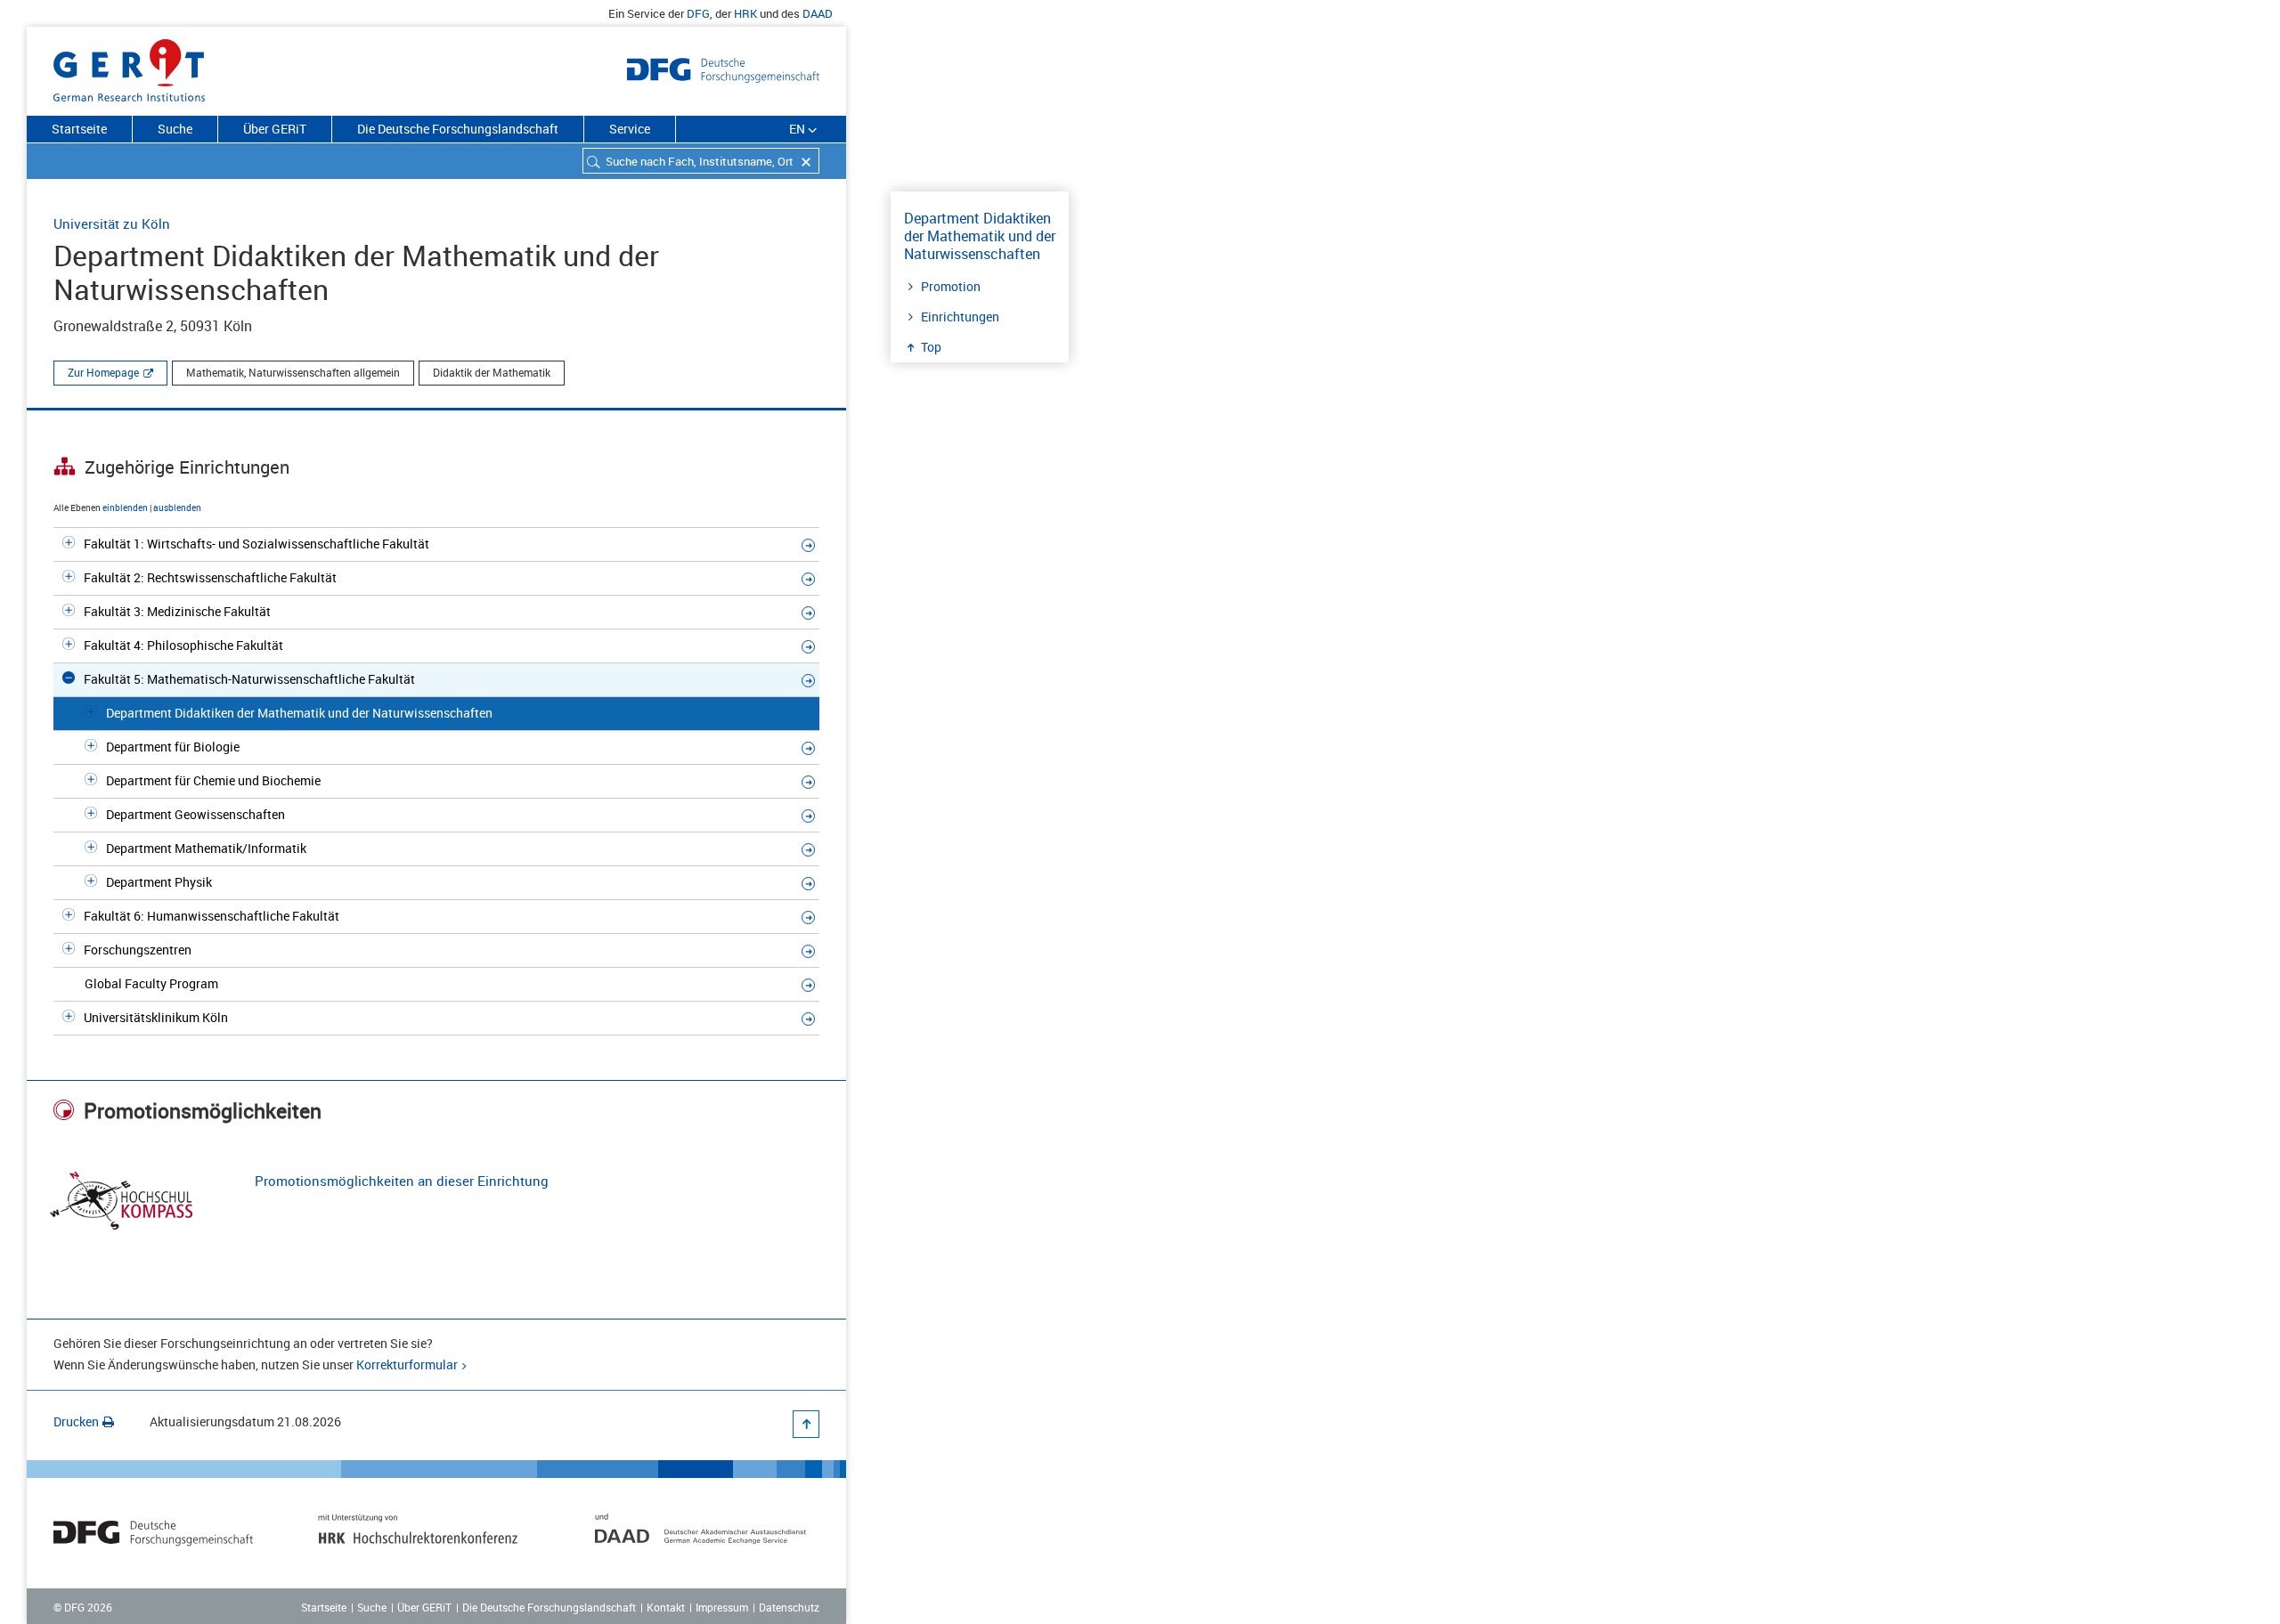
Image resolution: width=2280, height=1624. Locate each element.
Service (630, 129)
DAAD (818, 13)
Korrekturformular (407, 1364)
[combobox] (701, 161)
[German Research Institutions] (129, 67)
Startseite (79, 129)
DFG (698, 13)
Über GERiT (275, 129)
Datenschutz (789, 1607)
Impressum (722, 1607)
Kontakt (666, 1607)
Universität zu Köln (112, 223)
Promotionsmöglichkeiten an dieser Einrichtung (402, 1181)
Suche (175, 129)
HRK (745, 13)
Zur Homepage (103, 372)
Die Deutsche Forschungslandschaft (458, 129)
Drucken (76, 1421)
